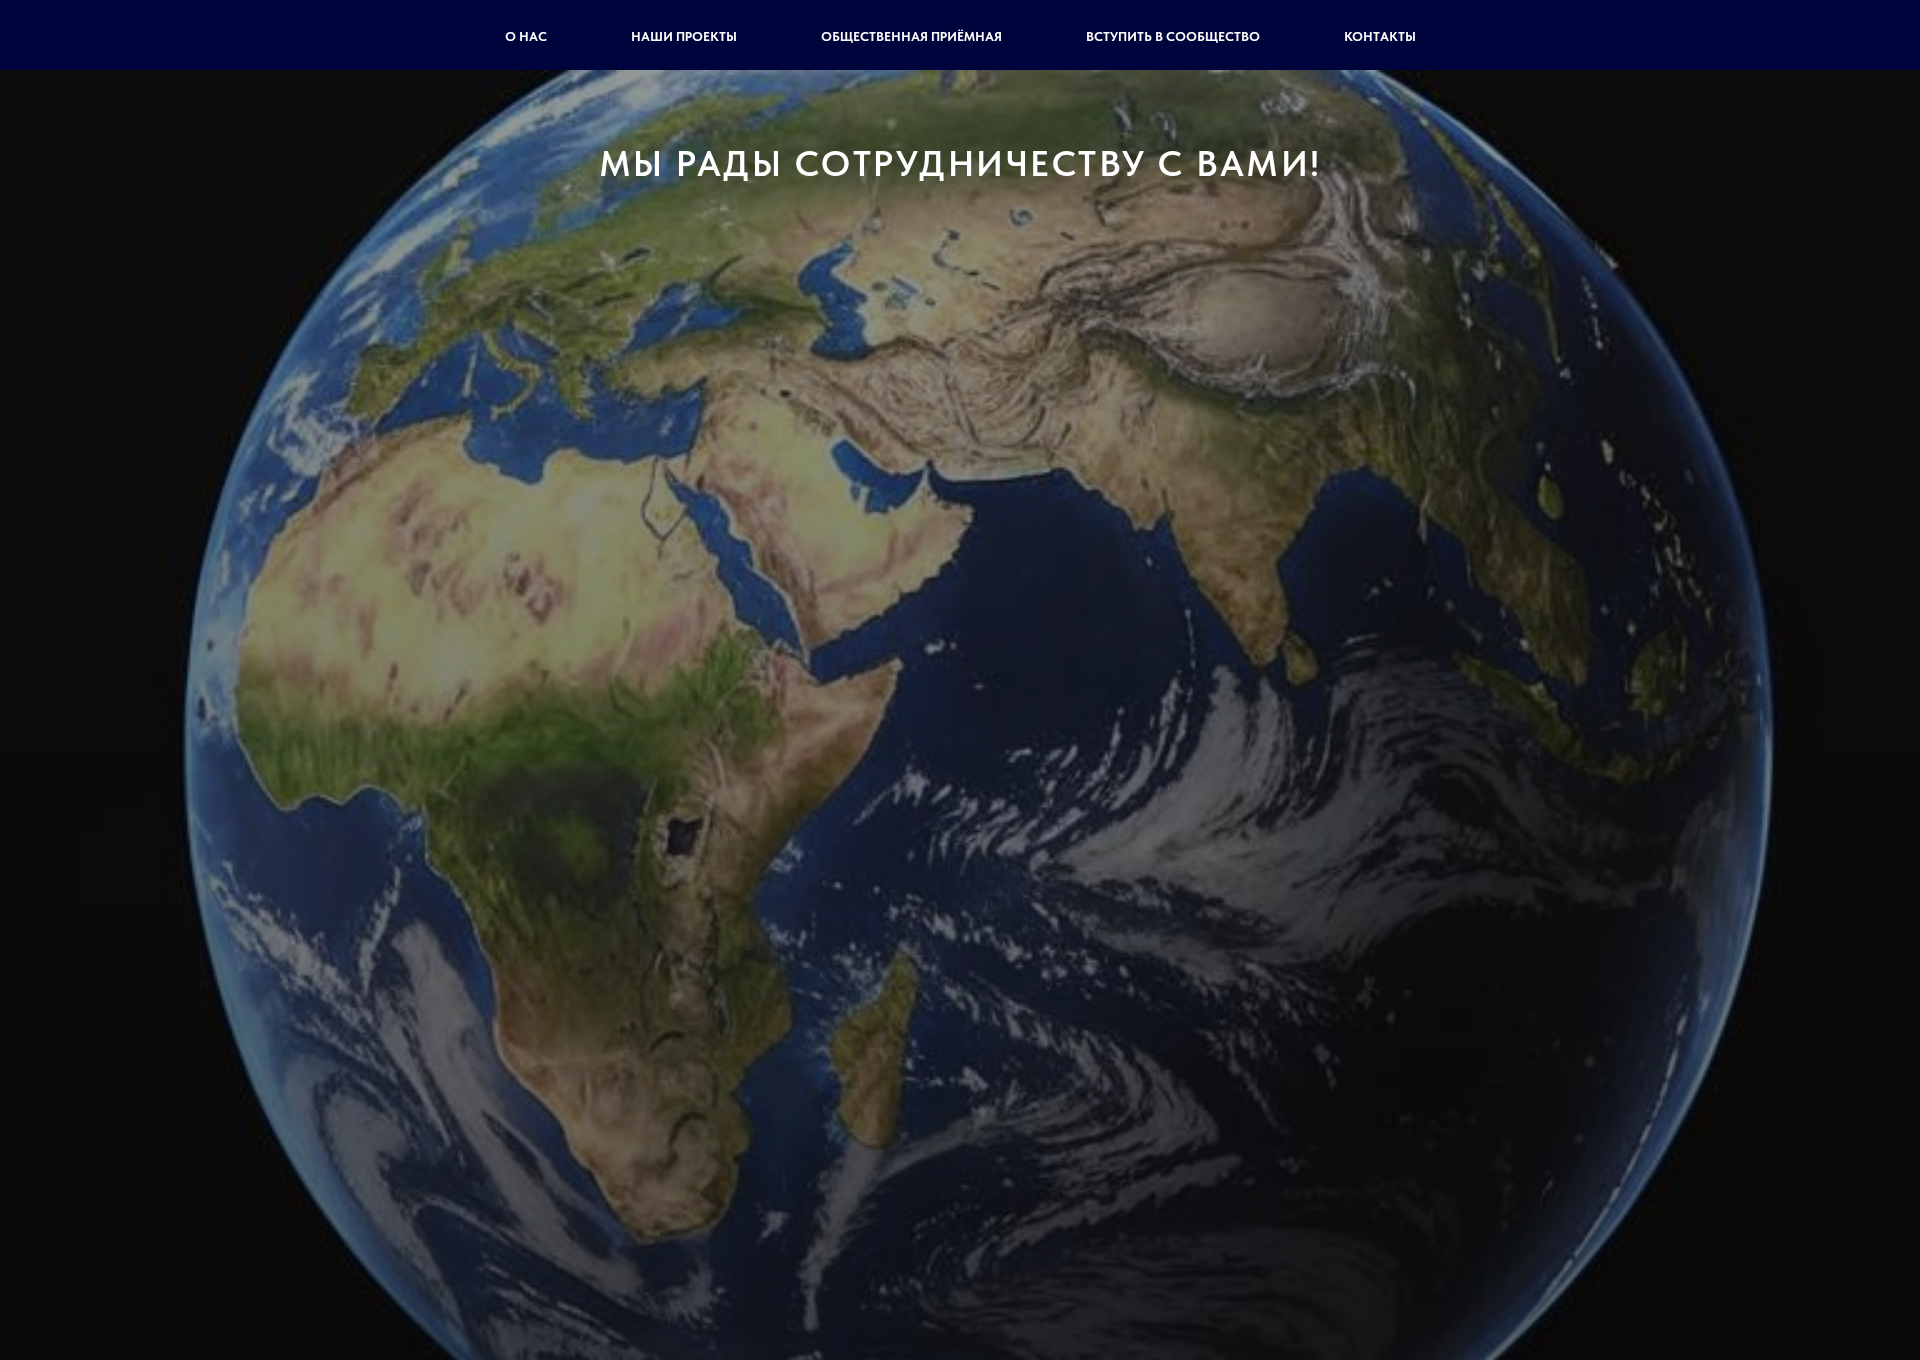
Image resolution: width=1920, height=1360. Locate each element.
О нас (526, 36)
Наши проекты (684, 36)
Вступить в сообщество (1173, 36)
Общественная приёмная (911, 36)
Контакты (1380, 36)
